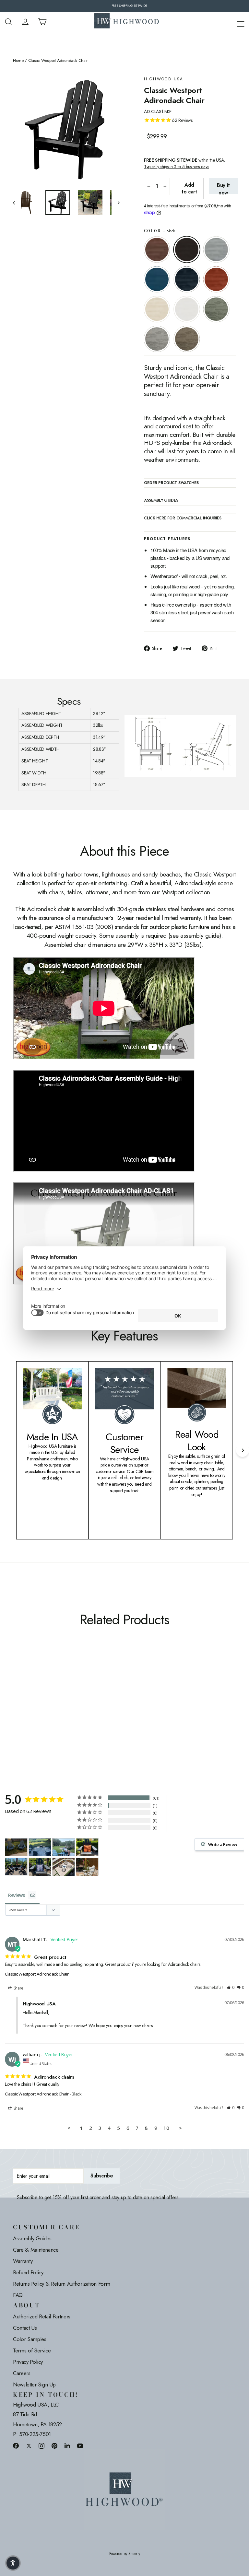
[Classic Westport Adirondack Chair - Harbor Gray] (49, 1693)
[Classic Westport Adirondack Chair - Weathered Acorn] (17, 1686)
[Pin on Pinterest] (54, 2446)
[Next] (243, 1450)
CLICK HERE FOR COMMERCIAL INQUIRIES (183, 518)
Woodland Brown (187, 339)
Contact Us (25, 2328)
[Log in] (25, 22)
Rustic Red (216, 279)
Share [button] (18, 1988)
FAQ (18, 2295)
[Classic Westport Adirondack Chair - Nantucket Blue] (41, 1686)
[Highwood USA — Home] (127, 22)
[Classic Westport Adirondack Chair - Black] (25, 1686)
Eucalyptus (216, 309)
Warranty (23, 2261)
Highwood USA (164, 79)
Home (18, 61)
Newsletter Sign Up (34, 2385)
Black (187, 249)
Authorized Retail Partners (42, 2316)
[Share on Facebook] (16, 2446)
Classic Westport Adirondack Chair (37, 1974)
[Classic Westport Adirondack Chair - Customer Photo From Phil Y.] (87, 1847)
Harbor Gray (157, 339)
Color (159, 231)
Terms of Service (32, 2350)
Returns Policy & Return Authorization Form (61, 2284)
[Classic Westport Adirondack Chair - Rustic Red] (17, 1693)
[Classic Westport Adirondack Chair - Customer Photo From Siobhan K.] (40, 1847)
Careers (22, 2373)
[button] (231, 1988)
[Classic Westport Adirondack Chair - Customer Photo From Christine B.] (64, 1847)
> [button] (180, 2128)
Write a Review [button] (223, 1844)
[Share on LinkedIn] (67, 2446)
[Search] (8, 22)
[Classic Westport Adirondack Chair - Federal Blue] (49, 1686)
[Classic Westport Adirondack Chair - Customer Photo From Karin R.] (87, 1867)
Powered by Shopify (125, 2554)
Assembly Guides (32, 2238)
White (187, 309)
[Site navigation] (241, 23)
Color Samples (30, 2339)
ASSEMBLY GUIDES (161, 501)
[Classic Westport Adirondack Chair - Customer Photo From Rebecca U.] (16, 1847)
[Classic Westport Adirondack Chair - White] (33, 1693)
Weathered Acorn (157, 249)
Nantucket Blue (157, 279)
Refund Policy (28, 2272)
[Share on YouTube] (80, 2446)
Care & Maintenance (36, 2250)
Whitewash (157, 309)
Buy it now (223, 188)
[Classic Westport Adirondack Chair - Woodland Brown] (17, 1700)
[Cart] (42, 22)
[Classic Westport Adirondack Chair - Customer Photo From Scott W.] (64, 1867)
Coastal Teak (216, 249)
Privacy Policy (28, 2362)
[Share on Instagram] (41, 2446)
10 (166, 2128)
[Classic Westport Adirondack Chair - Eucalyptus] (41, 1693)
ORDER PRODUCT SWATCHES (171, 483)
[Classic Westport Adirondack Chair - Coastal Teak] (33, 1686)
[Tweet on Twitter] (29, 2446)
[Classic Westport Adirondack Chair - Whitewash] (25, 1693)
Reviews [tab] (17, 1895)
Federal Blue (187, 279)
